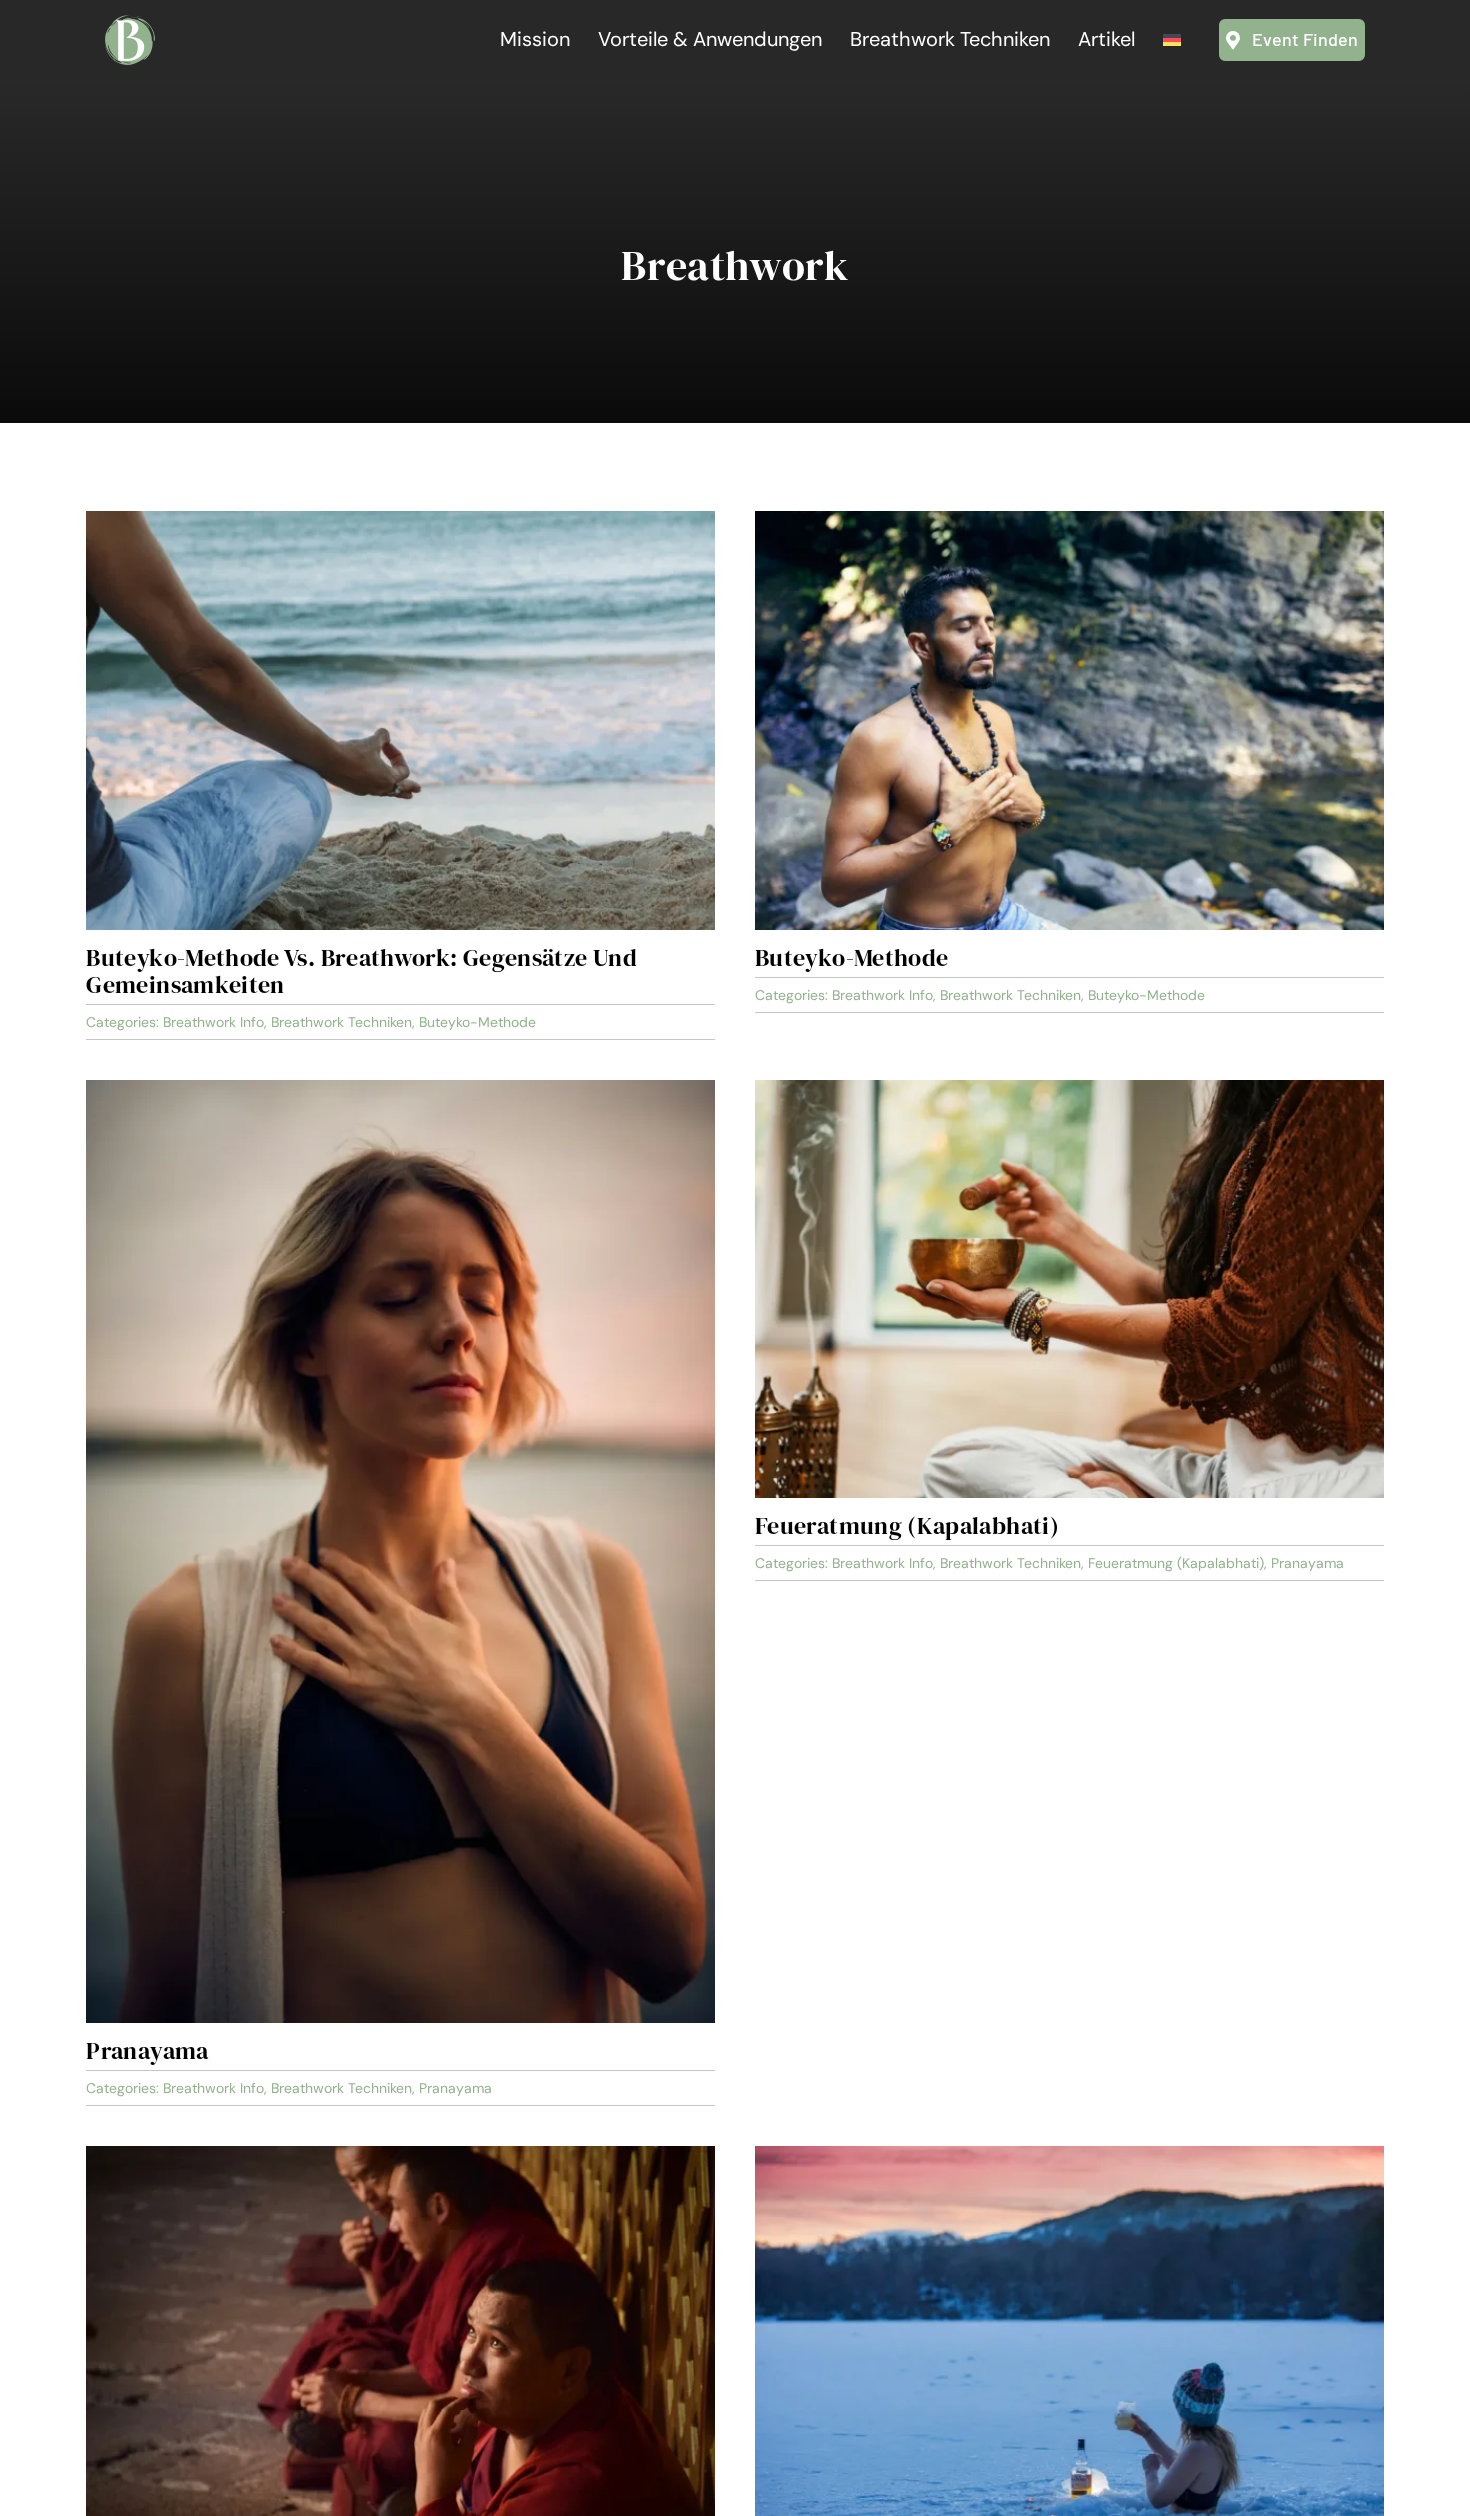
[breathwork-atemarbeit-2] (400, 1089)
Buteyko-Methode (477, 1022)
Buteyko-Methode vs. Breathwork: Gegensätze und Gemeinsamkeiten (361, 971)
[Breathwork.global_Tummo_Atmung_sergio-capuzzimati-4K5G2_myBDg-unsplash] (400, 2155)
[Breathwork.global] (130, 24)
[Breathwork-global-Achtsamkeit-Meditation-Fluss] (1069, 520)
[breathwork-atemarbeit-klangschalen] (1069, 1089)
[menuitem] (1172, 40)
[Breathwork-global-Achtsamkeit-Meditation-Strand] (400, 520)
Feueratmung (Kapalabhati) (907, 1525)
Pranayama (147, 2050)
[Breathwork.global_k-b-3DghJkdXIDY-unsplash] (1069, 2155)
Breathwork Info (213, 1022)
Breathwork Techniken (341, 1022)
